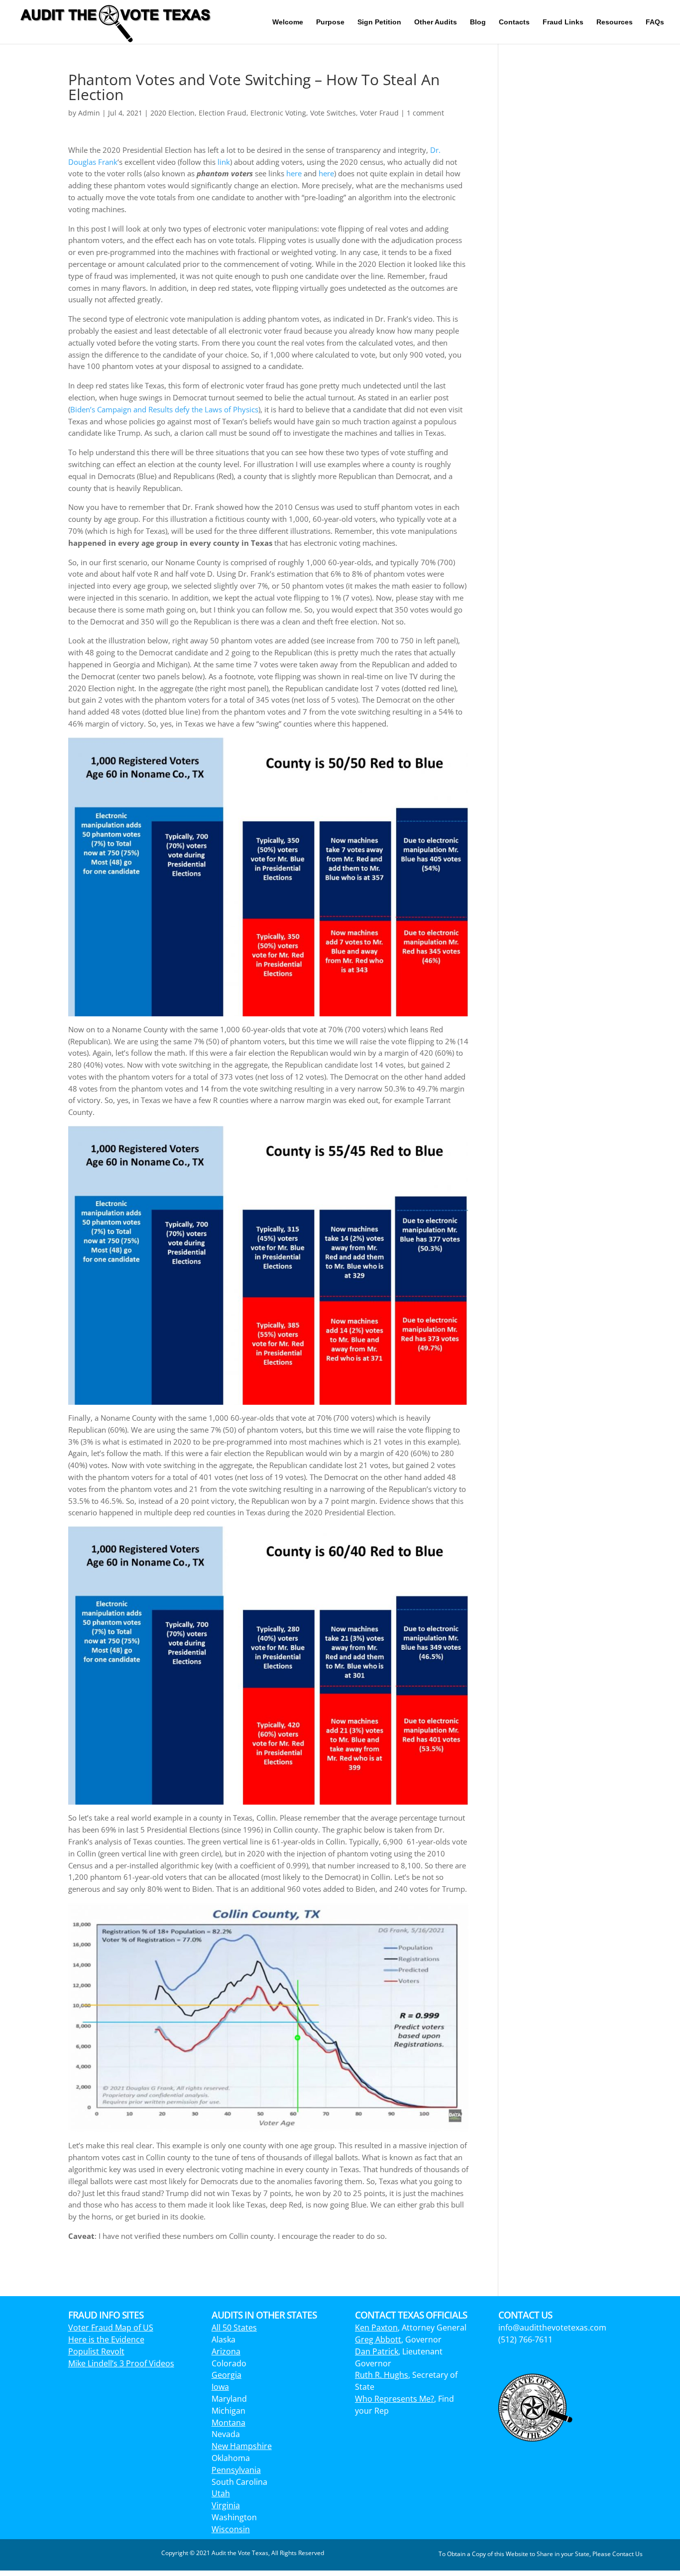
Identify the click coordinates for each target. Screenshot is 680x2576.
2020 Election (172, 113)
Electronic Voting (278, 113)
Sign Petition (379, 22)
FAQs (655, 22)
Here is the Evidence (106, 2339)
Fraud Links (563, 22)
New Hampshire (242, 2446)
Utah (221, 2493)
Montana (228, 2423)
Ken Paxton (376, 2328)
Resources (615, 22)
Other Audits (436, 22)
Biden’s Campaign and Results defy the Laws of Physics (164, 409)
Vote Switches (333, 113)
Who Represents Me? (395, 2399)
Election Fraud (223, 113)
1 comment (425, 113)
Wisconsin (231, 2529)
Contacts (514, 22)
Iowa (220, 2387)
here (294, 173)
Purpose (330, 22)
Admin (89, 113)
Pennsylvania (236, 2470)
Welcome (288, 22)
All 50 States (234, 2328)
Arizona (226, 2351)
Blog (478, 22)
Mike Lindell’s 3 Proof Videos (121, 2363)
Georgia (227, 2375)
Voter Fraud (379, 113)
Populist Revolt (96, 2351)
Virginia (226, 2505)
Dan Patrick (377, 2351)
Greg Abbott (378, 2339)
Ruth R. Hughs (382, 2375)
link (224, 162)
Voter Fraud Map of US (111, 2328)
